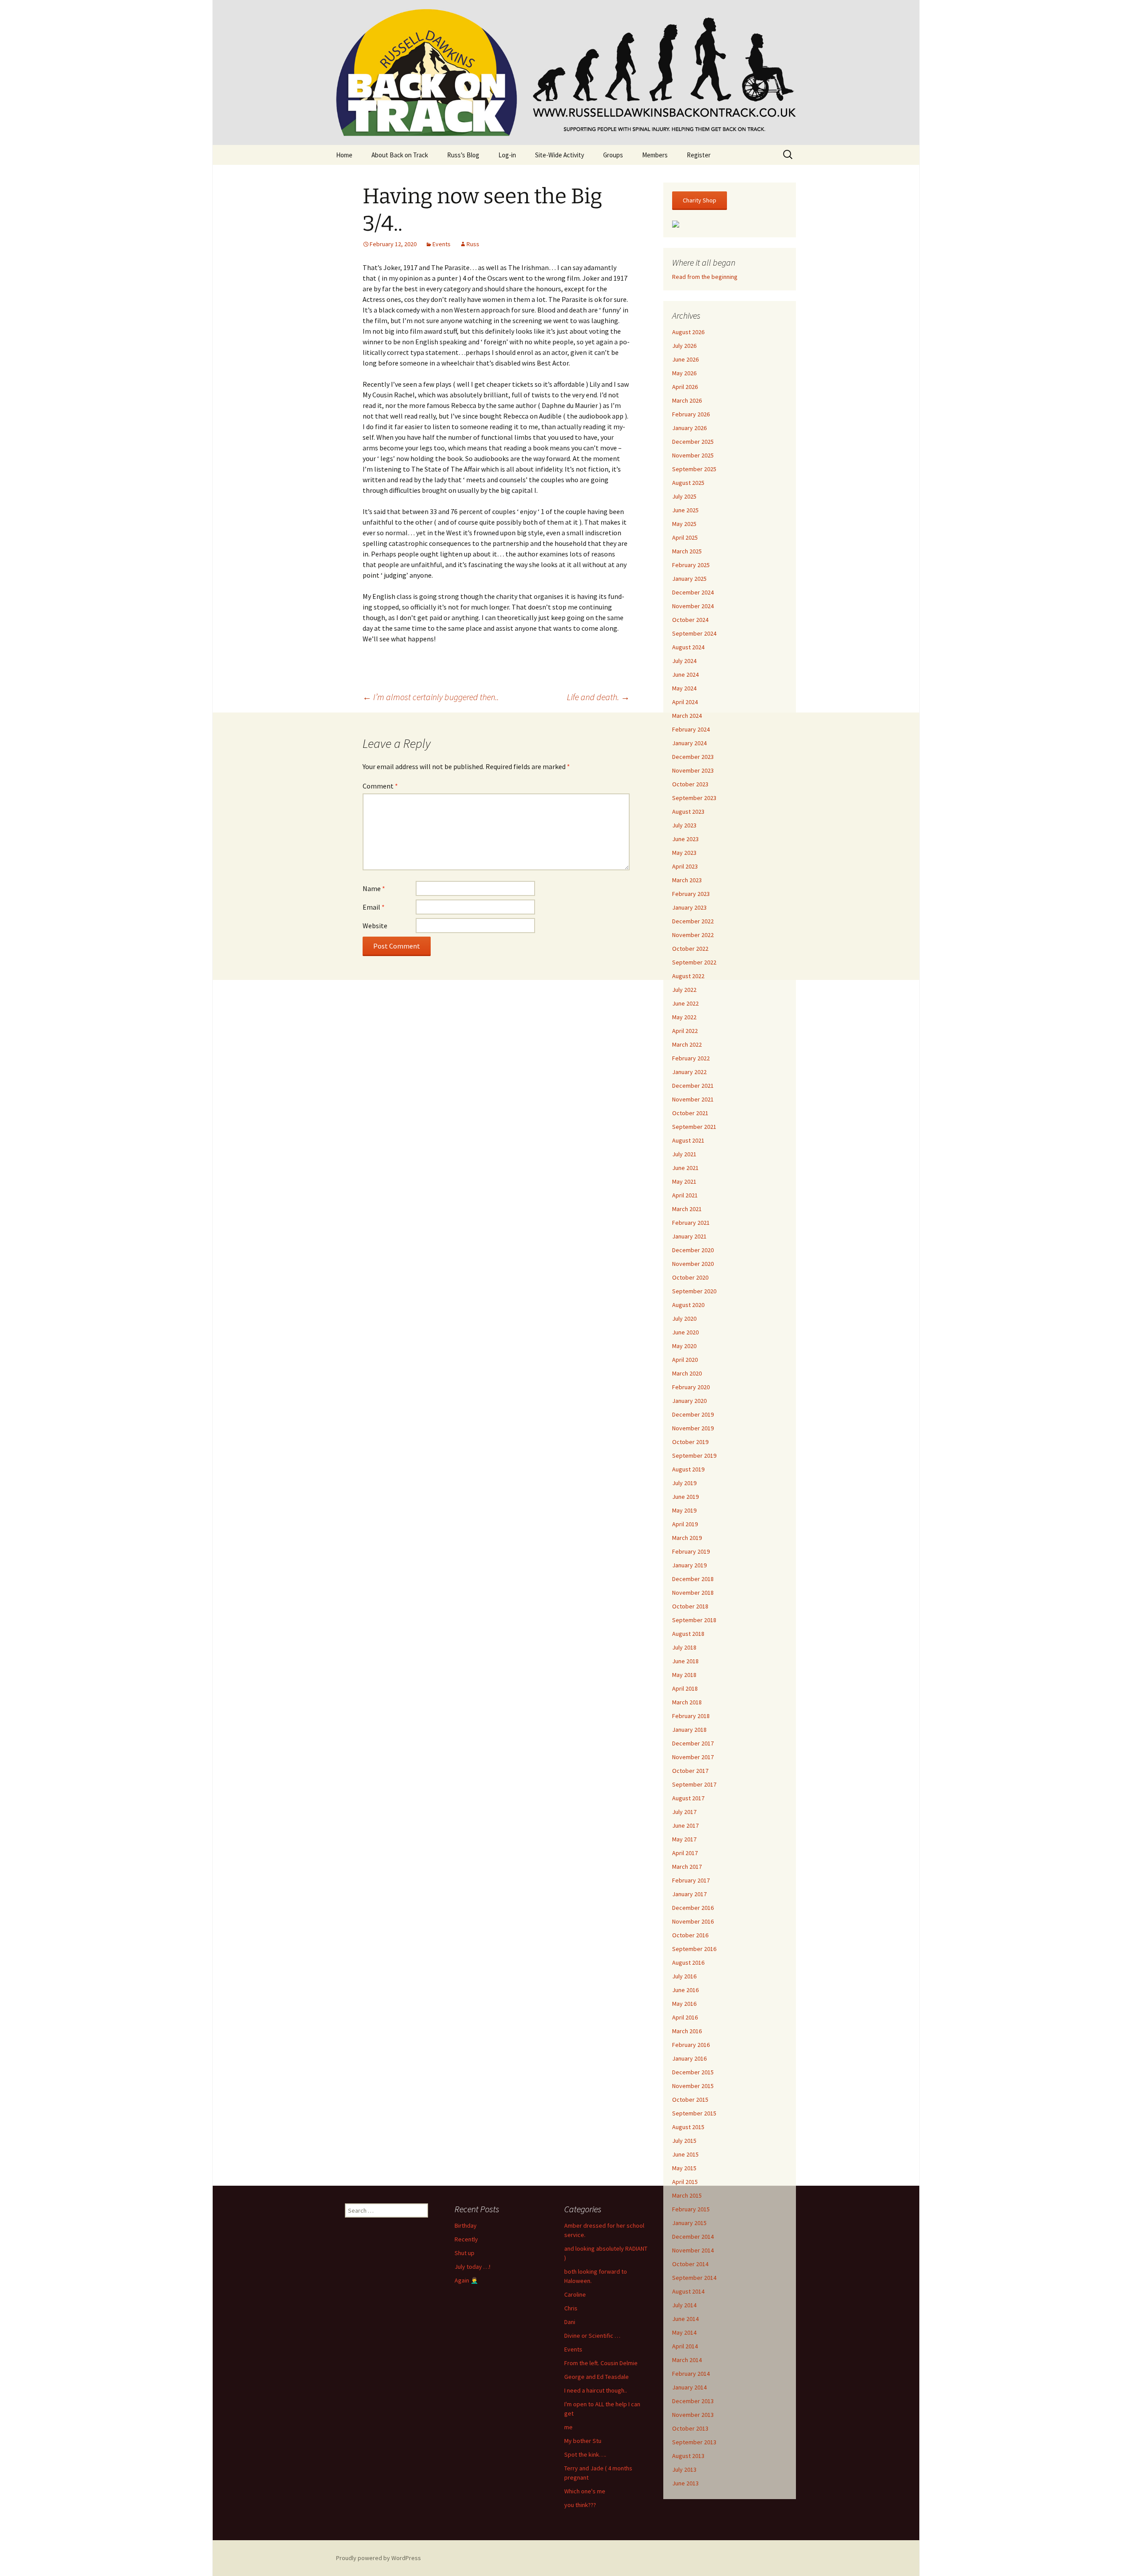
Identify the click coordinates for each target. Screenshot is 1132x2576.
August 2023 (688, 812)
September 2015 (694, 2113)
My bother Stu (583, 2441)
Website (375, 926)
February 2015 (691, 2209)
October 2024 (690, 620)
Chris (571, 2308)
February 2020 (691, 1387)
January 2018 (689, 1730)
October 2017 (690, 1771)
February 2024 (691, 729)
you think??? (580, 2505)
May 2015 (684, 2168)
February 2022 (691, 1058)
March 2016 (687, 2031)
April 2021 (685, 1195)
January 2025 (689, 579)
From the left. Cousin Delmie (601, 2363)
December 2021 (693, 1086)
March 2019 (687, 1538)
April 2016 (685, 2017)
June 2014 (685, 2319)
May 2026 (684, 373)
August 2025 (688, 483)
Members (655, 155)
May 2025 (684, 524)
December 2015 (693, 2072)
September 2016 (694, 1949)
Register (699, 155)
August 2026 (688, 332)
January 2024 (689, 743)
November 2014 (693, 2250)
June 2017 (685, 1825)
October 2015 (690, 2100)
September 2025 (694, 469)
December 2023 (693, 757)
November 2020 (693, 1264)
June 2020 (685, 1332)
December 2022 (693, 921)
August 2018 (688, 1634)
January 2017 (689, 1894)
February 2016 (691, 2045)
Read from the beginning (705, 277)
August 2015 (688, 2127)
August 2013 (688, 2456)
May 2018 (684, 1675)
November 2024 (693, 606)
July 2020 (684, 1318)
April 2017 (685, 1853)
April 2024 (685, 702)
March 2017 (687, 1867)
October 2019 (690, 1442)
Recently (466, 2239)
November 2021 (693, 1099)
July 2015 (684, 2141)
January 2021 (689, 1236)
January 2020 (689, 1401)
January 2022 (689, 1072)
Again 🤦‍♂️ (466, 2280)
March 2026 (687, 400)
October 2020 (690, 1277)
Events (442, 244)
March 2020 (687, 1373)
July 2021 (684, 1154)
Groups (613, 155)
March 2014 (687, 2360)
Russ (473, 244)
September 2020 (694, 1291)
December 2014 (693, 2237)
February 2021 (691, 1223)
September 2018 (694, 1620)
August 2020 (688, 1305)
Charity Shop (700, 200)
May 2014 (684, 2332)
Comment (380, 786)
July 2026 (684, 346)
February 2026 (691, 414)
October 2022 (690, 949)
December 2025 (693, 442)
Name (374, 888)
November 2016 (693, 1921)
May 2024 (684, 688)
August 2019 (688, 1469)
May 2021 (684, 1181)
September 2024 (694, 633)
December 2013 (693, 2401)
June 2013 (685, 2483)
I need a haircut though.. (596, 2390)
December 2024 (693, 592)
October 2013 (690, 2428)
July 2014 (684, 2305)
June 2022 (685, 1003)
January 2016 (689, 2058)
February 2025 (691, 565)
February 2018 (691, 1716)
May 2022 (684, 1017)
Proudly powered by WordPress (379, 2558)
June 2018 (685, 1661)
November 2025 (693, 455)
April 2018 (685, 1688)
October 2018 (690, 1606)
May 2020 (684, 1346)
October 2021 (690, 1113)
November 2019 (693, 1428)
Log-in (507, 155)
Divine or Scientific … (592, 2336)
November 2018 (693, 1593)
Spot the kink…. (585, 2454)
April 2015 (685, 2182)
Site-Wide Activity (560, 155)
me (568, 2427)
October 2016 (690, 1935)
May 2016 (684, 2004)
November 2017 (693, 1757)
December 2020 (693, 1250)
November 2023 (693, 770)
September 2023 (694, 798)
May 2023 (684, 853)
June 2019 (685, 1497)
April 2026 (685, 387)
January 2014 (689, 2387)
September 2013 (694, 2442)
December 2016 (693, 1908)
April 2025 (685, 537)
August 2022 (688, 976)
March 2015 (687, 2195)
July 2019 (684, 1483)
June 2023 (685, 839)
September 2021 (694, 1127)
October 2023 (690, 784)
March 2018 (687, 1702)
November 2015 (693, 2086)
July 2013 (684, 2469)
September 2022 (694, 962)
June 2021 (685, 1168)
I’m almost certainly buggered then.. (431, 697)
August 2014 (688, 2291)
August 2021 (688, 1140)
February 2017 (691, 1880)
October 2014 (690, 2264)
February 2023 (691, 894)
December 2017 (693, 1743)
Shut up (465, 2253)
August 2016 (688, 1962)
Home (344, 155)
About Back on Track (400, 155)
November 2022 (693, 935)
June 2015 (685, 2154)
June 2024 (685, 674)
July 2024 (684, 661)
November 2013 (693, 2415)
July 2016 (684, 1976)
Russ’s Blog (463, 155)
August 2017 (688, 1798)
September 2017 (694, 1784)
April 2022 (685, 1031)
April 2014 (685, 2346)
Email (374, 907)
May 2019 (684, 1510)
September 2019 (694, 1456)
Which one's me (585, 2491)
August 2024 (688, 647)
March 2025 (687, 551)
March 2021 (687, 1209)
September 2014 (694, 2278)
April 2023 (685, 866)
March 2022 (687, 1044)
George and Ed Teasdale (597, 2377)
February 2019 (691, 1551)
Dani (570, 2322)
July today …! (472, 2267)
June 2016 (685, 1990)
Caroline (575, 2294)
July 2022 (684, 990)
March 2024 (687, 716)
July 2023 (684, 825)
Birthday (466, 2225)
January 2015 (689, 2223)
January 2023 (689, 907)
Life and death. (598, 697)
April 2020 (685, 1360)
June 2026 (685, 359)
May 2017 (684, 1839)
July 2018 (684, 1647)
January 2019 (689, 1565)
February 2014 (691, 2374)
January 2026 (689, 428)
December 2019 (693, 1414)
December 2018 (693, 1579)
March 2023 (687, 880)
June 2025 (685, 510)
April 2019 (685, 1524)
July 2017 (684, 1812)
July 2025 (684, 496)
